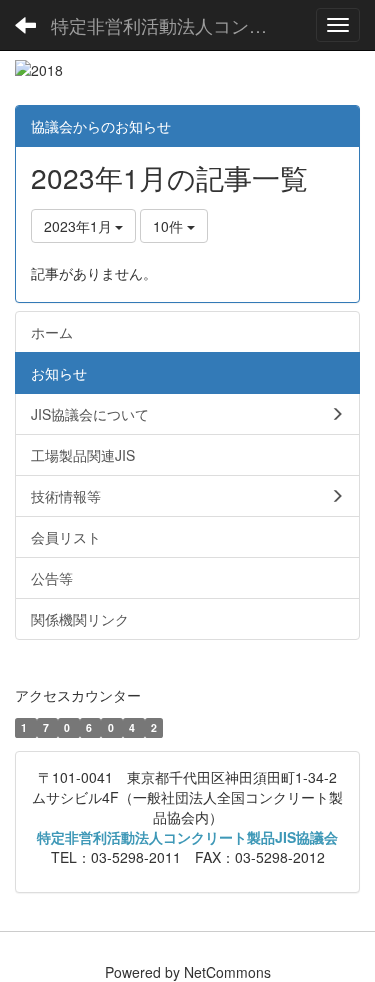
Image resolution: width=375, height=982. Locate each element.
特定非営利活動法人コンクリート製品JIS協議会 (175, 25)
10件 (170, 226)
